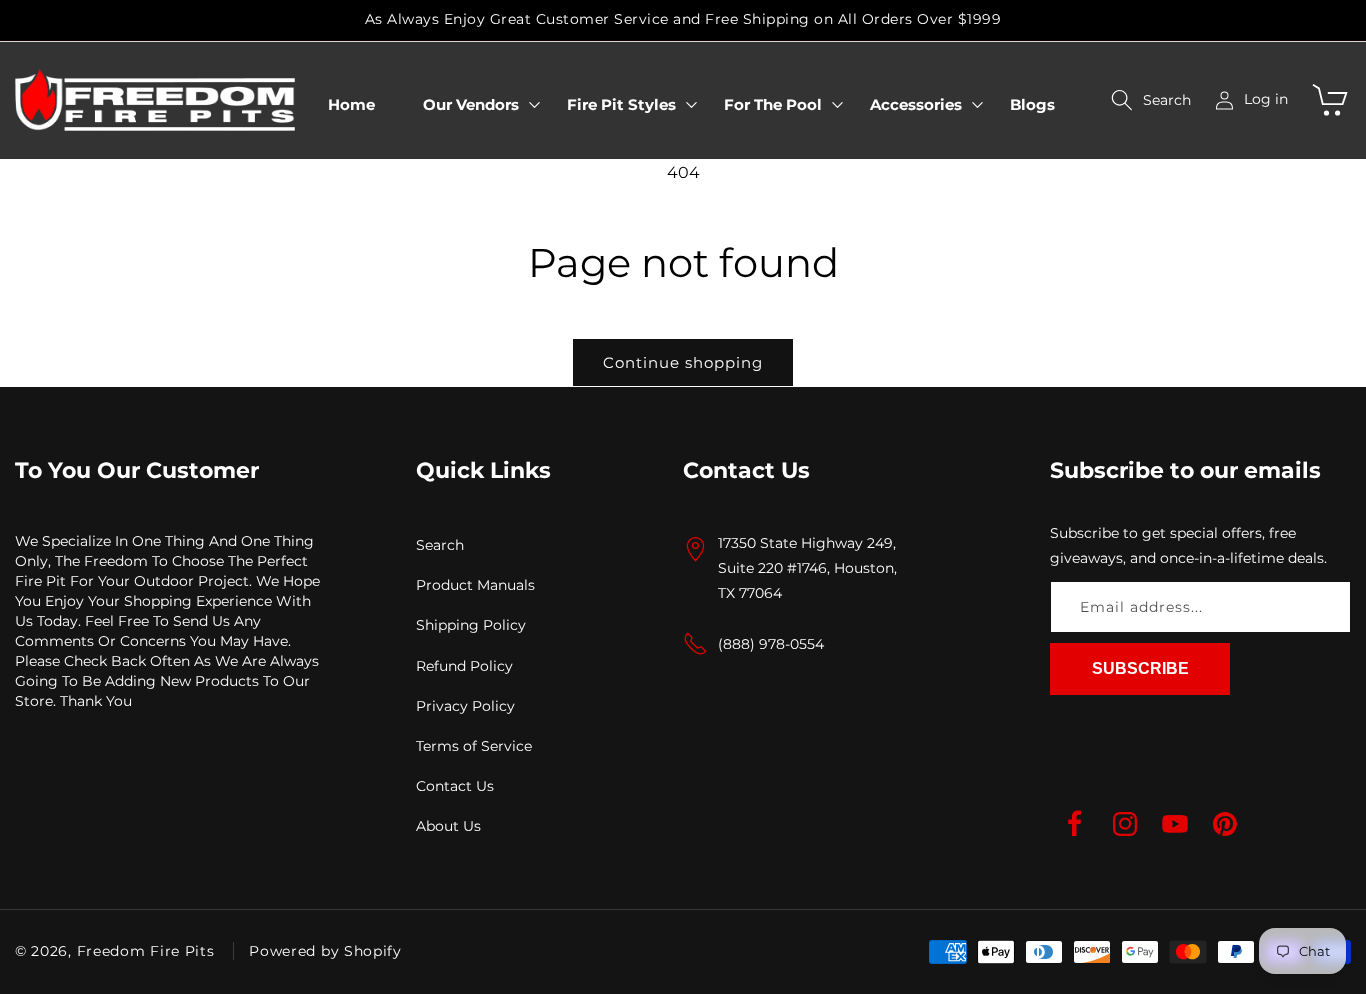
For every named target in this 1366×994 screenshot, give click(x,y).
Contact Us (455, 786)
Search (440, 545)
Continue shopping (683, 362)
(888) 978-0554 (771, 643)
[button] (471, 105)
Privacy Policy (465, 705)
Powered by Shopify (325, 951)
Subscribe (1140, 668)
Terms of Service (474, 745)
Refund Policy (464, 665)
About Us (448, 826)
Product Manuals (475, 585)
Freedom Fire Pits (146, 951)
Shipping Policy (471, 625)
